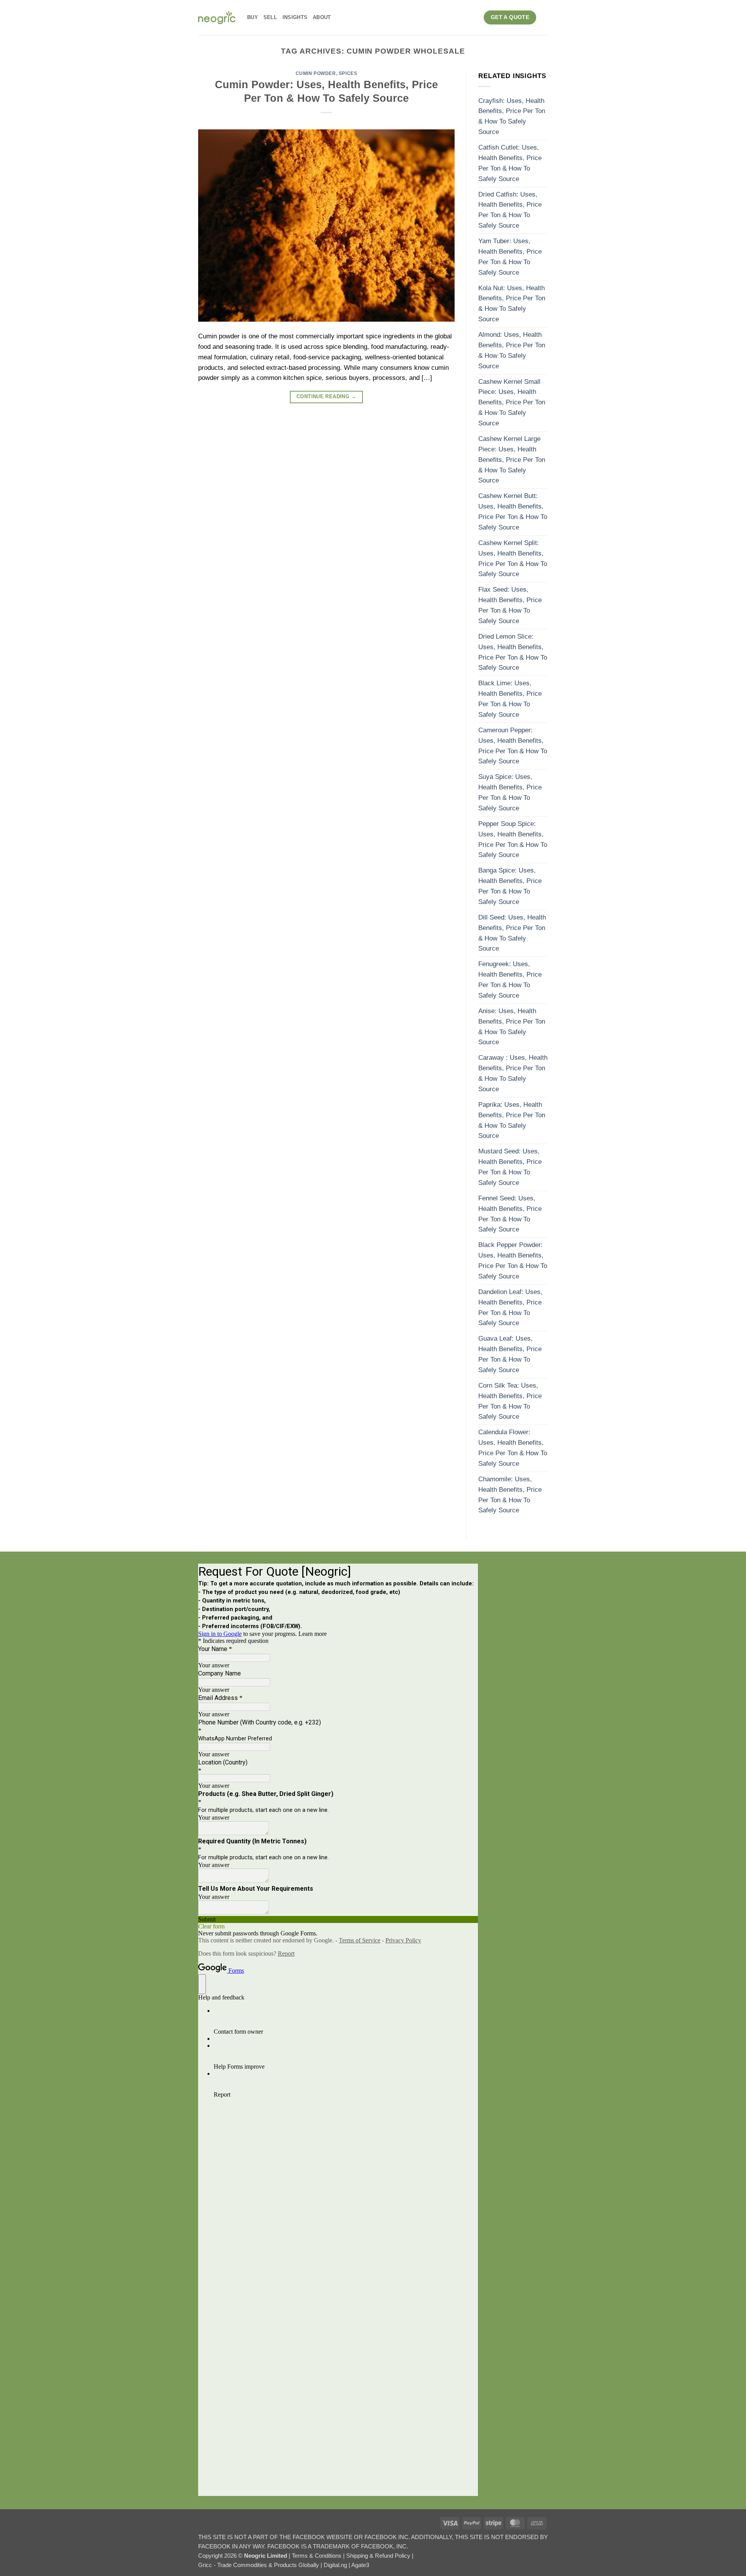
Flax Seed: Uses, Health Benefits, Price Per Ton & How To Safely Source (510, 605)
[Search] (545, 17)
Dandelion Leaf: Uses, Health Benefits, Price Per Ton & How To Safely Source (510, 1308)
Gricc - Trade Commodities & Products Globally (259, 2565)
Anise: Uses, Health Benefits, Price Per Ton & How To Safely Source (512, 1027)
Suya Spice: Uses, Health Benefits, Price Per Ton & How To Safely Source (510, 792)
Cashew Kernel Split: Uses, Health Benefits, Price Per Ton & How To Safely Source (513, 559)
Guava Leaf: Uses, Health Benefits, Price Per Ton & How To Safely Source (510, 1354)
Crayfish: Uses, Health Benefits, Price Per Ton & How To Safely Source (512, 117)
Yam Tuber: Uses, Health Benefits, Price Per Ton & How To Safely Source (510, 257)
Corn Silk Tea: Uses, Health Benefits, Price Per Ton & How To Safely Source (510, 1401)
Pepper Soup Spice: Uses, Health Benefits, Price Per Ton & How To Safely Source (513, 840)
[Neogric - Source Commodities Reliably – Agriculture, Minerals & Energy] (217, 17)
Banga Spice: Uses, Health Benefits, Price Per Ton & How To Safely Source (510, 886)
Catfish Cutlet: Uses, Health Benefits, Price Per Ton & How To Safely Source (510, 163)
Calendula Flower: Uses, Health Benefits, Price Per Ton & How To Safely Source (513, 1448)
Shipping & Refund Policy (379, 2556)
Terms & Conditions (317, 2556)
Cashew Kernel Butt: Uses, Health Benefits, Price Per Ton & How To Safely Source (513, 512)
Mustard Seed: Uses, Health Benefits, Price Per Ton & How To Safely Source (510, 1167)
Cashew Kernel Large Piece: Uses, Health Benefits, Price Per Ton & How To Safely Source (512, 460)
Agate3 (360, 2565)
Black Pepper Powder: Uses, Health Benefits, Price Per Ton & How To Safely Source (513, 1261)
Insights (295, 17)
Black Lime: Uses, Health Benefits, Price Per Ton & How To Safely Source (510, 699)
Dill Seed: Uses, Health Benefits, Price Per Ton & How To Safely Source (512, 933)
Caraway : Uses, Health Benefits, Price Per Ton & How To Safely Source (513, 1073)
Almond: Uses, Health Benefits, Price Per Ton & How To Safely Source (512, 350)
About (322, 17)
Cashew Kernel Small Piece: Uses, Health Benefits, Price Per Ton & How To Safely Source (512, 403)
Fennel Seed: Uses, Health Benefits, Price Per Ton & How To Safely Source (510, 1214)
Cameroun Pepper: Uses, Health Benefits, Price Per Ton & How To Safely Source (513, 746)
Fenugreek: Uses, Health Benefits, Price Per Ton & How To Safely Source (510, 980)
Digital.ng (336, 2565)
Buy (253, 17)
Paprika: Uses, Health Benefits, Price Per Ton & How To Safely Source (512, 1120)
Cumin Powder (316, 73)
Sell (270, 17)
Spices (348, 73)
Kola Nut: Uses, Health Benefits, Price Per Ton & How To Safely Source (512, 304)
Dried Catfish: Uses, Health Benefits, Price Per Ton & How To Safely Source (510, 210)
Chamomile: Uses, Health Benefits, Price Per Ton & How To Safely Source (510, 1495)
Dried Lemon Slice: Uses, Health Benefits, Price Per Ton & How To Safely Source (513, 652)
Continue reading (326, 397)
